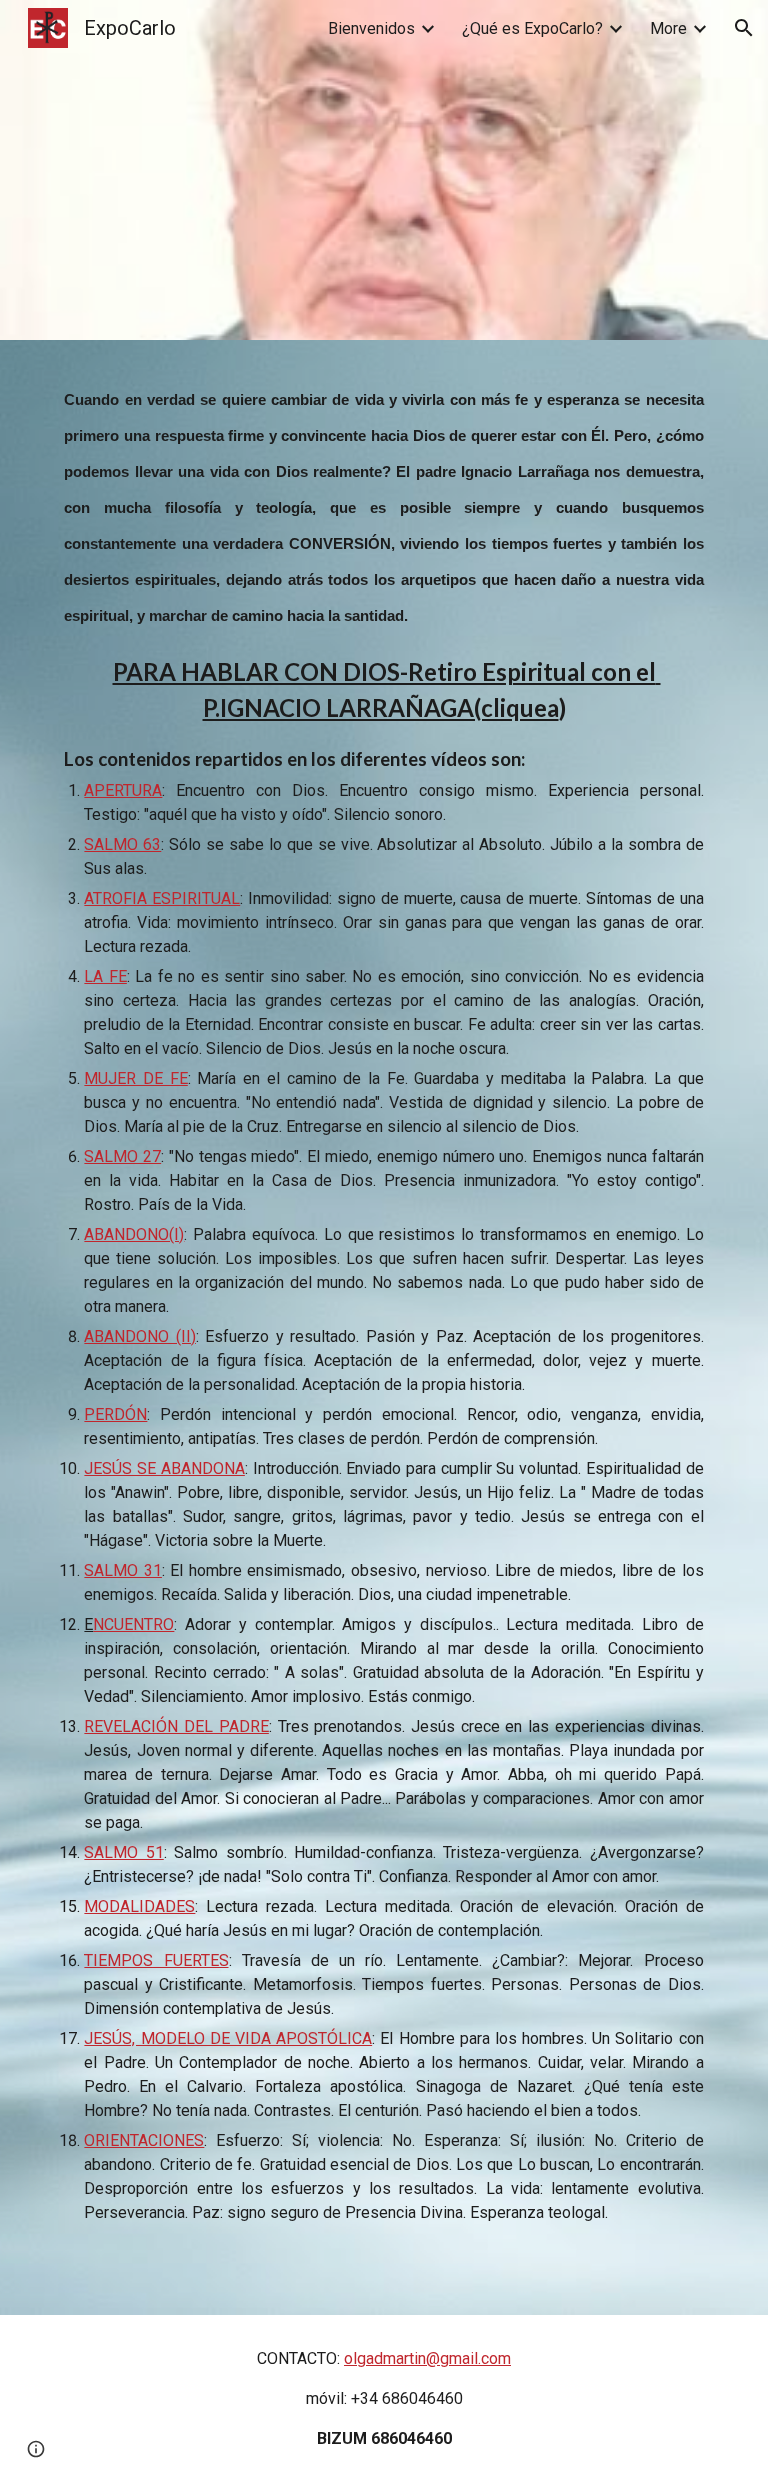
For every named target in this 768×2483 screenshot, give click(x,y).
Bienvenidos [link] (371, 28)
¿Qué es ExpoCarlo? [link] (532, 28)
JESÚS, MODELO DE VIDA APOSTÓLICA (228, 2038)
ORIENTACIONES (144, 2140)
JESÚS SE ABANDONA (164, 1468)
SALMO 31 (123, 1570)
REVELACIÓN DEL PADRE (176, 1726)
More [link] (668, 28)
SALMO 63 (122, 844)
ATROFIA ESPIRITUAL (162, 898)
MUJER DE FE (135, 1078)
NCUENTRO (133, 1624)
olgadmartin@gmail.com (427, 2358)
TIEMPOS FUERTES (156, 1960)
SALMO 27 (122, 1156)
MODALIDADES (139, 1906)
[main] (383, 1301)
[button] (744, 28)
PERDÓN (115, 1414)
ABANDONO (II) (139, 1336)
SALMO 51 (123, 1852)
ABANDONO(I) (134, 1234)
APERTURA (123, 790)
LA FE (105, 976)
